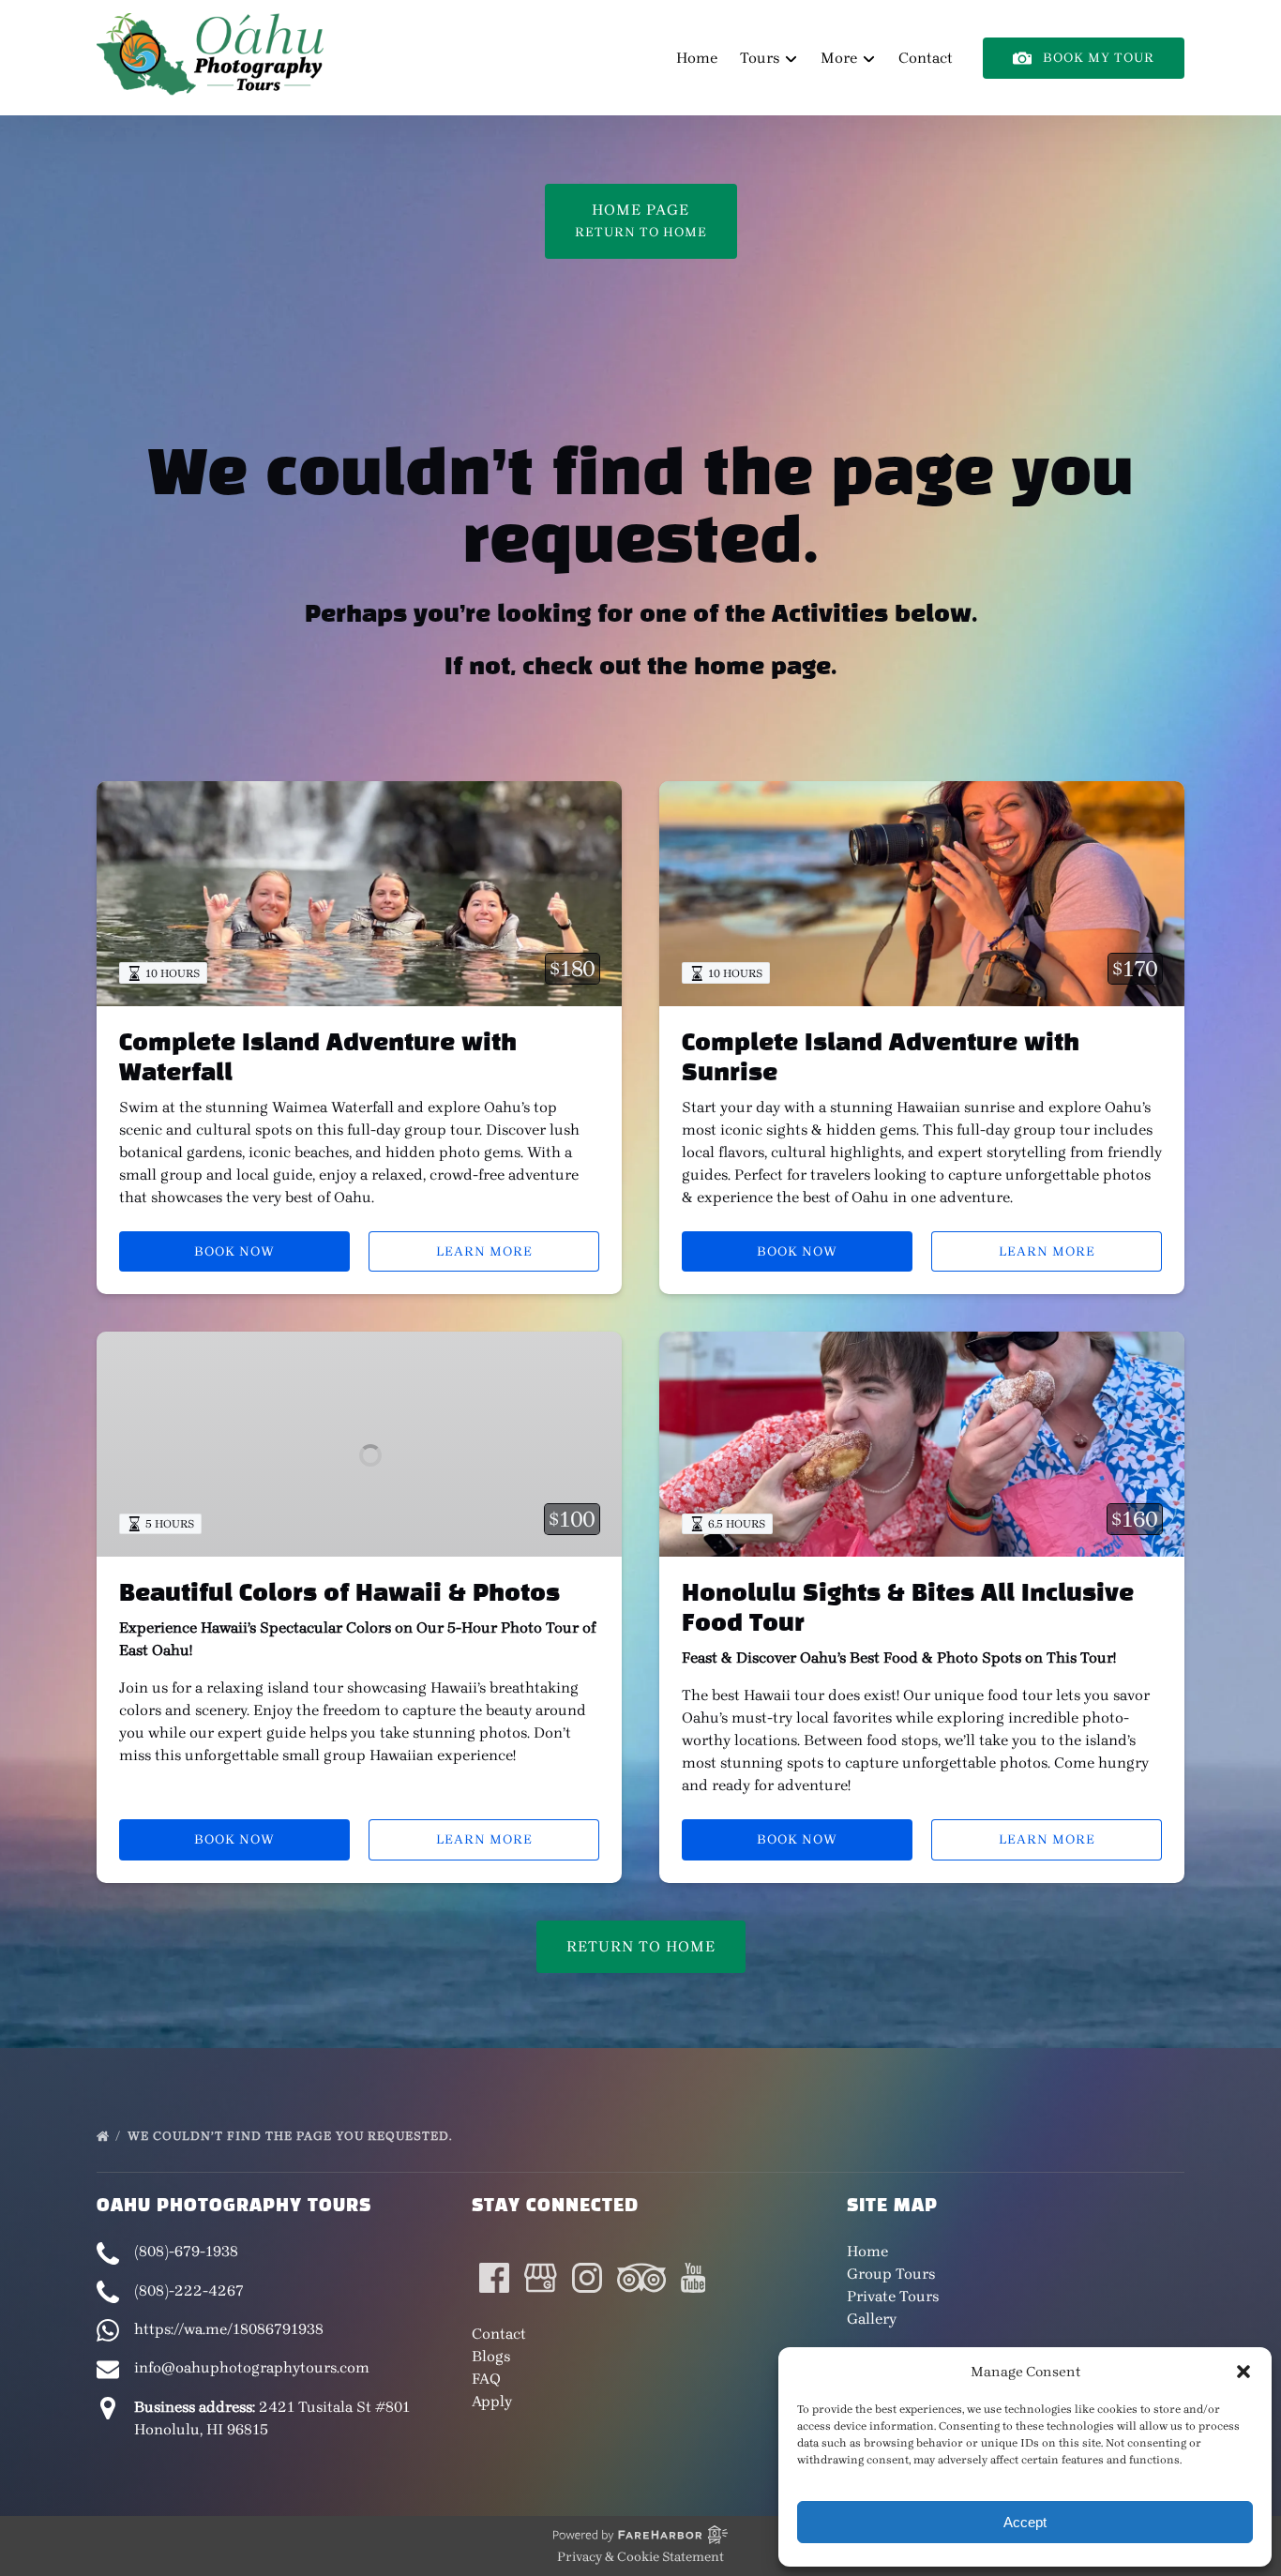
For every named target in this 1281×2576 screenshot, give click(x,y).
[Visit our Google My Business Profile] (541, 2278)
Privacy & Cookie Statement (640, 2557)
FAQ (486, 2379)
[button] (1243, 2372)
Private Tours (893, 2296)
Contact (926, 58)
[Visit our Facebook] (494, 2278)
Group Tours (891, 2274)
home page (762, 668)
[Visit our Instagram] (587, 2278)
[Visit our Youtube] (693, 2278)
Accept (1025, 2522)
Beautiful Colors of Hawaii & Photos (339, 1594)
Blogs (491, 2356)
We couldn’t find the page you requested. (292, 2136)
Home (697, 58)
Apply (492, 2401)
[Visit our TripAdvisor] (641, 2278)
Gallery (872, 2319)
